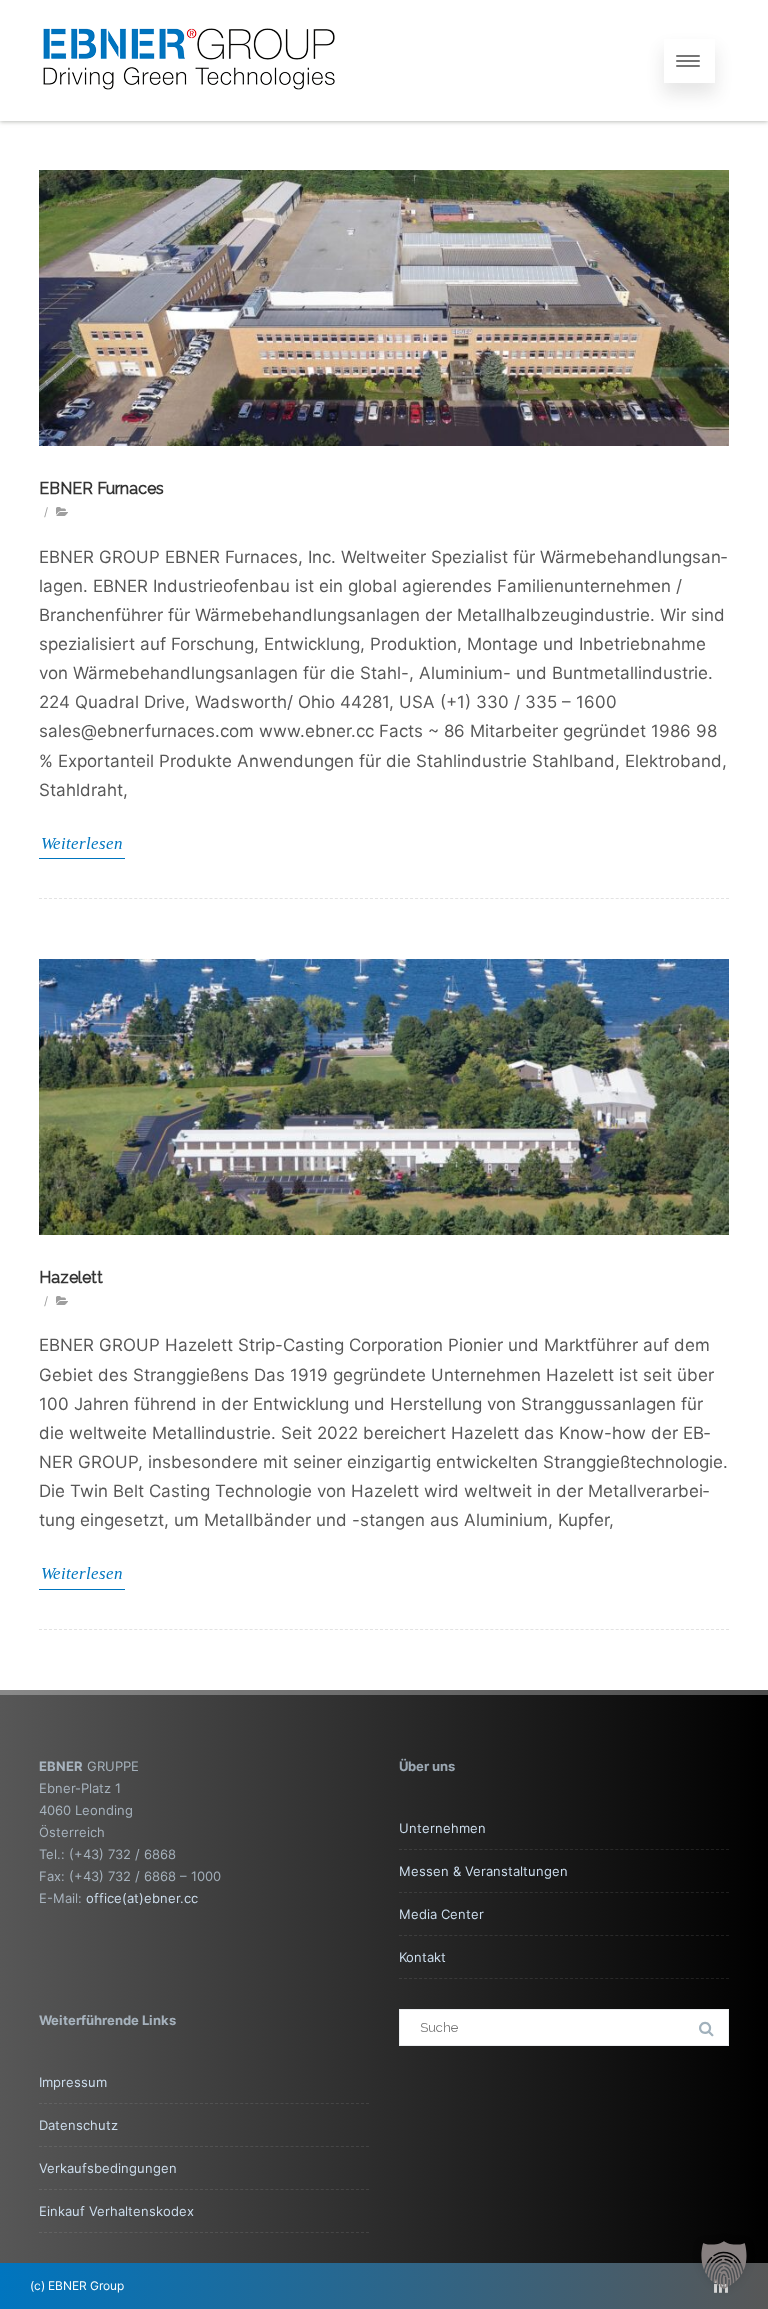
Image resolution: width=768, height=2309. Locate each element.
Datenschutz (78, 2125)
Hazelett (71, 1277)
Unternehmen (442, 1828)
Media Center (441, 1914)
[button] (724, 2265)
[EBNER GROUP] (189, 112)
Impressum (73, 2082)
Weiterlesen (82, 843)
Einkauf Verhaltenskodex (116, 2211)
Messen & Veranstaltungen (483, 1871)
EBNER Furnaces (101, 488)
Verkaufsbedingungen (108, 2168)
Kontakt (422, 1957)
